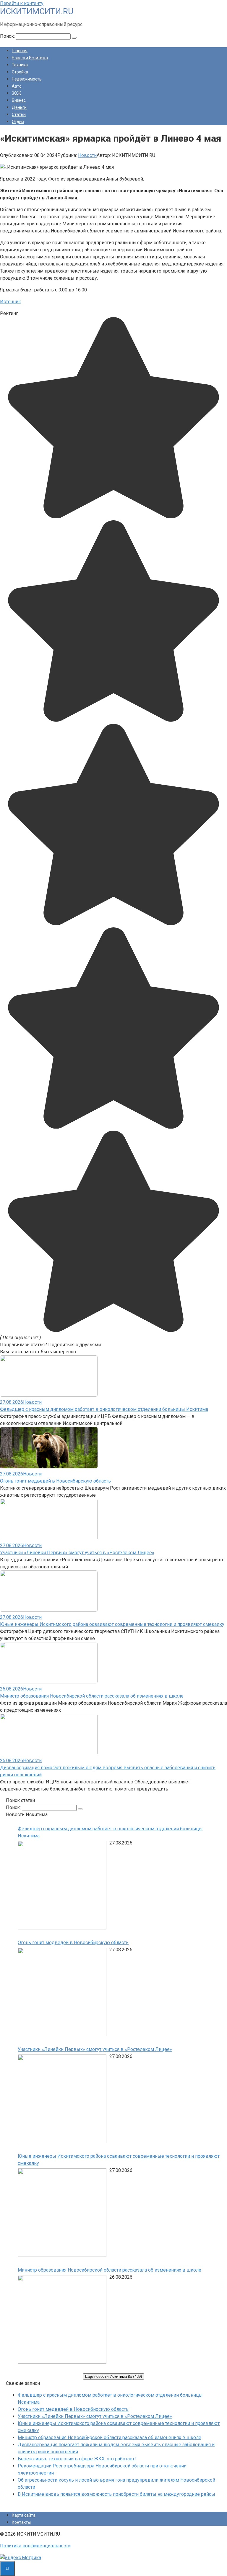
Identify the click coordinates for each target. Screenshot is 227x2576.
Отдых (18, 122)
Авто (17, 86)
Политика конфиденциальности (35, 2546)
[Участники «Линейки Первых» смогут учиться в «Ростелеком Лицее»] (62, 2100)
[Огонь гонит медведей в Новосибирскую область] (62, 1993)
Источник (10, 302)
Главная (20, 51)
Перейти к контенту (22, 3)
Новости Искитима (30, 58)
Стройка (20, 72)
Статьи (19, 114)
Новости (87, 155)
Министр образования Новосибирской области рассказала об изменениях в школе (92, 1696)
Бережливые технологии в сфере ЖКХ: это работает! (77, 2459)
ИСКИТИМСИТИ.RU (37, 11)
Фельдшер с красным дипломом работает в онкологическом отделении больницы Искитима (104, 1409)
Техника (20, 65)
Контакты (21, 2522)
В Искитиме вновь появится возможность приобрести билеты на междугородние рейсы (116, 2494)
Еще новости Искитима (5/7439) (113, 2376)
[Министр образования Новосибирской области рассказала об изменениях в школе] (62, 2320)
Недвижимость (27, 79)
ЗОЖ (16, 93)
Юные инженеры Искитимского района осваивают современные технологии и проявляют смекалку (112, 1624)
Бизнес (19, 100)
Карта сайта (24, 2515)
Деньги (19, 107)
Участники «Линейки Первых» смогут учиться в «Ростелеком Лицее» (77, 1553)
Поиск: (8, 36)
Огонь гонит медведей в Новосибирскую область (55, 1481)
